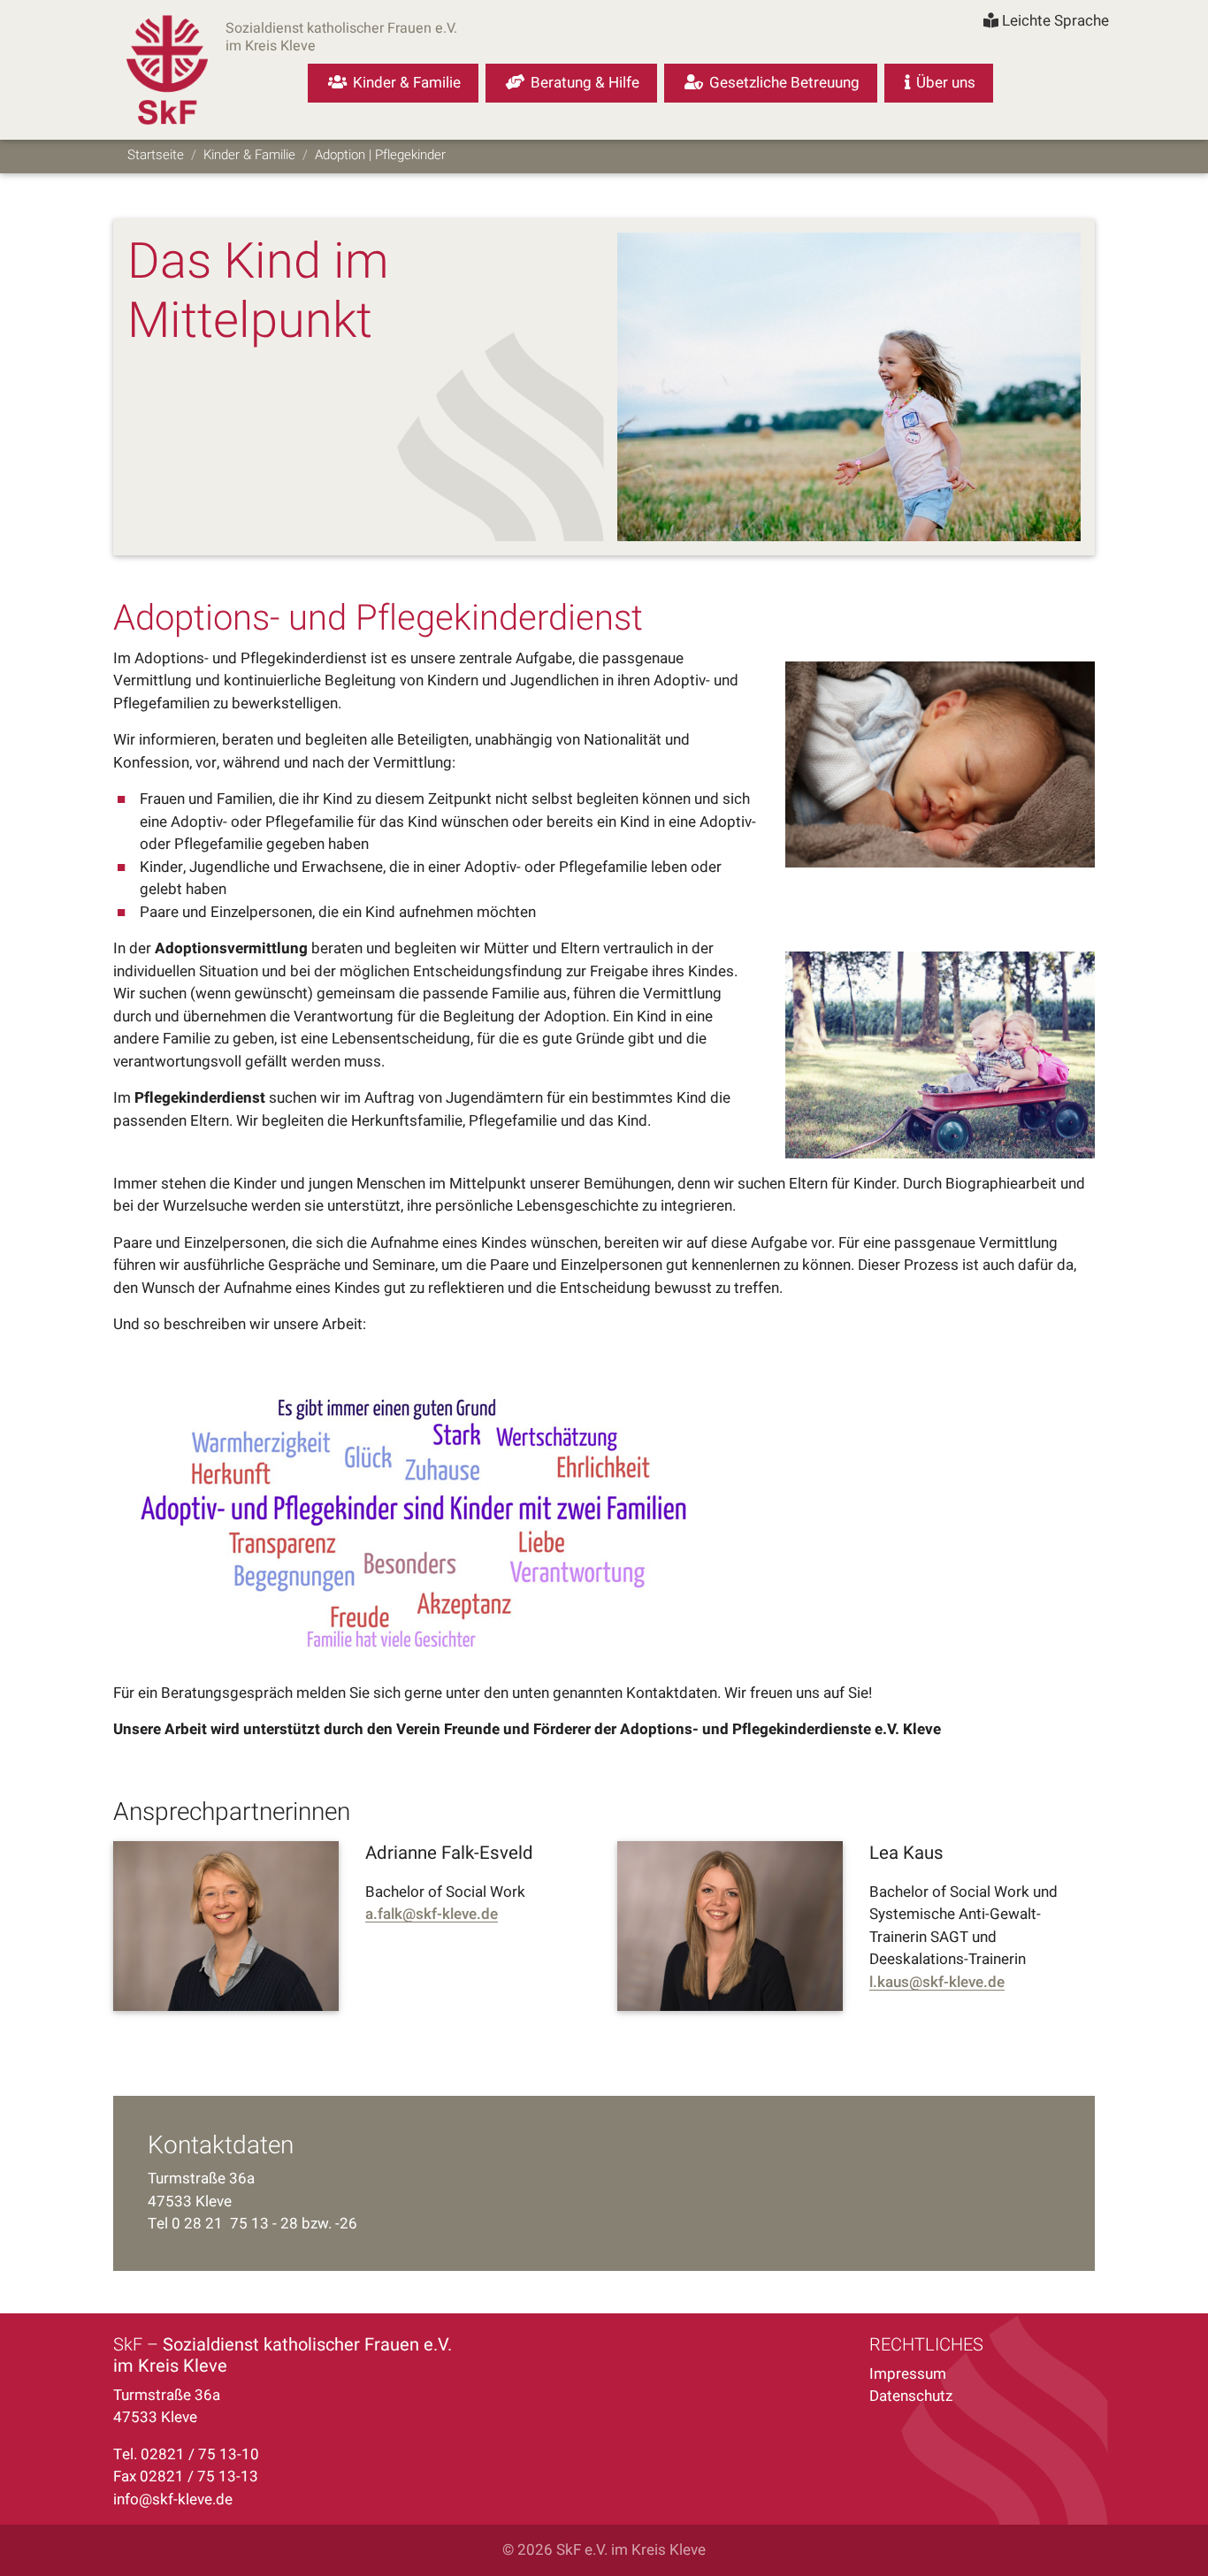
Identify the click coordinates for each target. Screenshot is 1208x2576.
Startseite (156, 155)
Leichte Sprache (1054, 21)
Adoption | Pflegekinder (380, 155)
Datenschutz (911, 2396)
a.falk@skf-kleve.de (432, 1915)
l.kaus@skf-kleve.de (937, 1983)
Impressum (908, 2374)
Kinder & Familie (249, 155)
